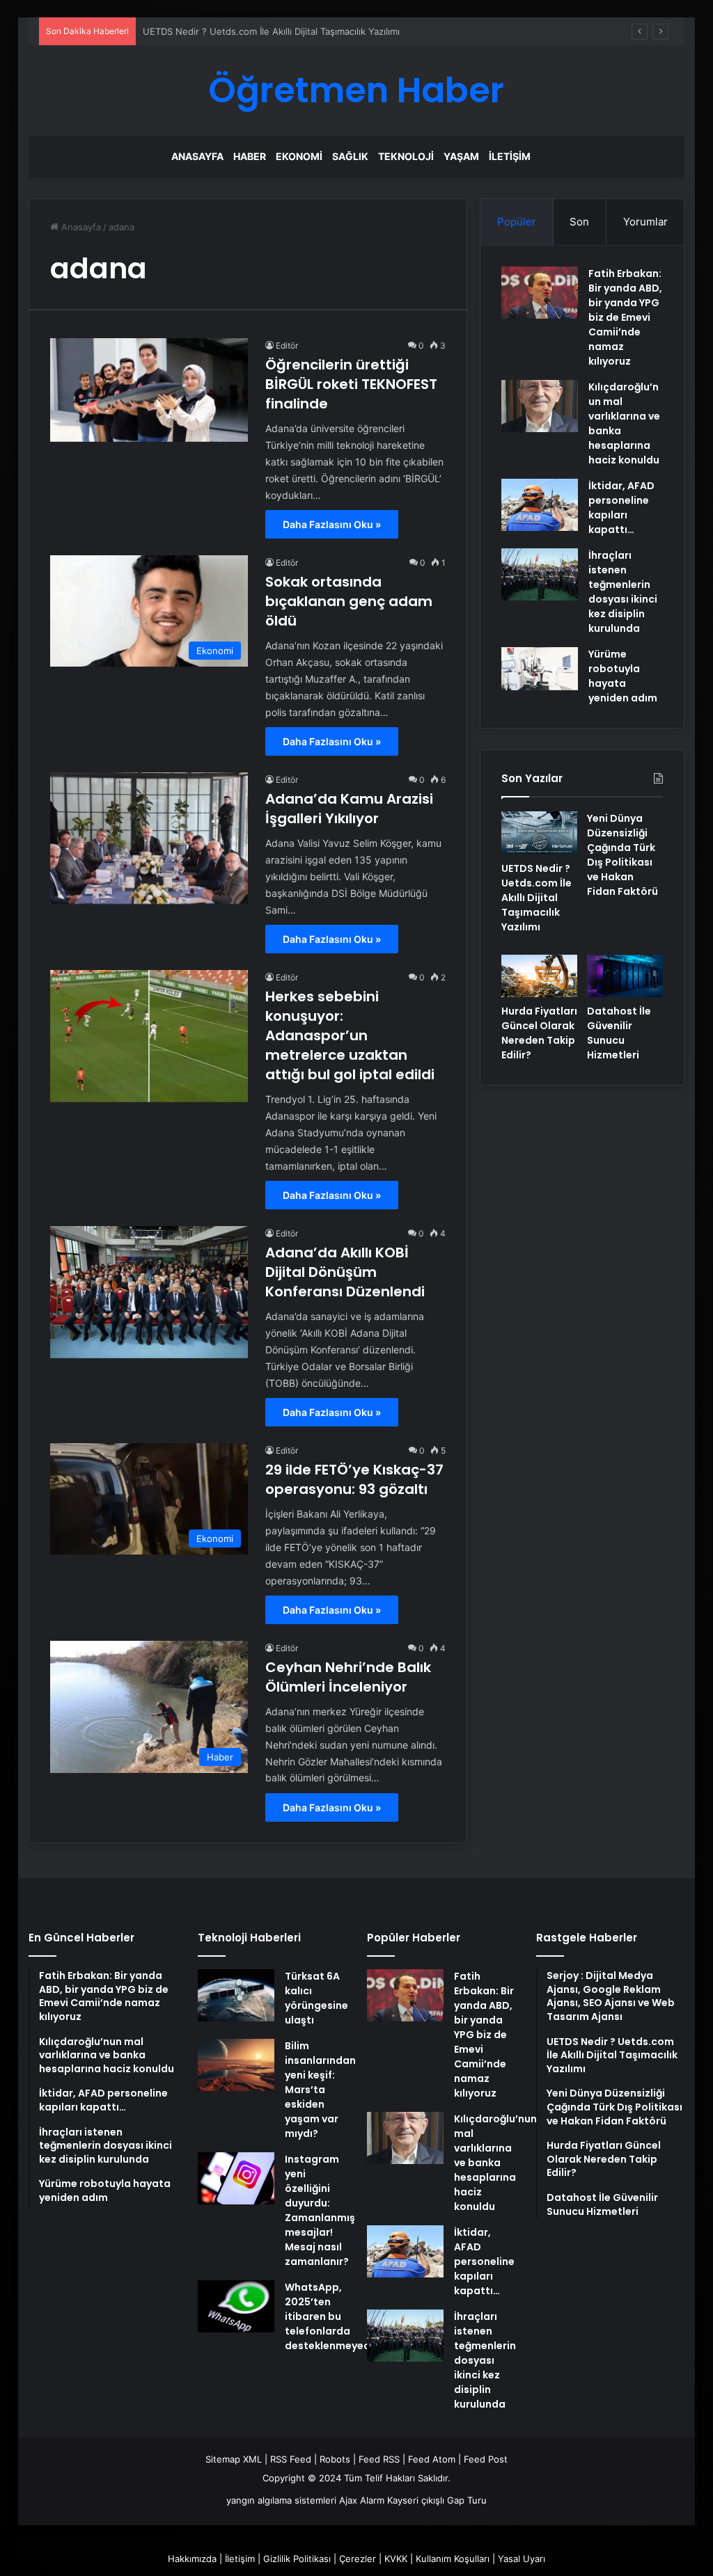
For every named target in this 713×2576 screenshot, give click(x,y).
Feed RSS (379, 2459)
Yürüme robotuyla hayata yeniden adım (623, 676)
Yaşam (461, 156)
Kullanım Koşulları (453, 2559)
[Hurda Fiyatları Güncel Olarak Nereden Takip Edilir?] (539, 976)
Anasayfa (197, 156)
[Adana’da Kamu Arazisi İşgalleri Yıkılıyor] (149, 838)
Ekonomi (299, 156)
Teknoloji (406, 156)
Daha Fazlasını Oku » (332, 524)
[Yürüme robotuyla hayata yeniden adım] (540, 669)
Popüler (517, 222)
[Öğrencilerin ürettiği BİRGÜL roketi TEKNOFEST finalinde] (149, 390)
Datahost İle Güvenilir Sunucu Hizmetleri (619, 1033)
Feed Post (486, 2459)
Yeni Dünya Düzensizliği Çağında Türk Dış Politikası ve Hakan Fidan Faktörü (622, 855)
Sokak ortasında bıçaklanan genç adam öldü (349, 601)
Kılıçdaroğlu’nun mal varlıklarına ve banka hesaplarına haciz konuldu (495, 2163)
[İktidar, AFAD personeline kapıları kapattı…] (540, 505)
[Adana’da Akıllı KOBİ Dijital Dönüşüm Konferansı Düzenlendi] (149, 1292)
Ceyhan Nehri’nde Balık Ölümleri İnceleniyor (348, 1677)
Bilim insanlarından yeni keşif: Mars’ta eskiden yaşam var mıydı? (320, 2090)
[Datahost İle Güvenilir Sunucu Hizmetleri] (625, 976)
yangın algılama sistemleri (281, 2500)
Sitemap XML (234, 2459)
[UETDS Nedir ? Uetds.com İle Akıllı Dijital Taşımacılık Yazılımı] (539, 833)
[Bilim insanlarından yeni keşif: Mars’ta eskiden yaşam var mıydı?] (236, 2065)
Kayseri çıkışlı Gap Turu (437, 2500)
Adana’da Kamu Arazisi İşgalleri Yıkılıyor (349, 809)
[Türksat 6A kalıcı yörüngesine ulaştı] (236, 1995)
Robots (335, 2459)
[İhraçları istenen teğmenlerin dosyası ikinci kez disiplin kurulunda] (540, 574)
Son (579, 222)
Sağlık (350, 156)
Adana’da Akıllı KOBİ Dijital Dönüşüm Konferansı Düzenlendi (345, 1272)
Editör (287, 345)
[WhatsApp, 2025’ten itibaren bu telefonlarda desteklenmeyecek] (236, 2306)
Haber (250, 156)
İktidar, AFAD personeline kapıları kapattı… (621, 508)
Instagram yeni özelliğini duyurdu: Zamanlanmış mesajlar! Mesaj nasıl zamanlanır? (320, 2210)
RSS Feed (291, 2459)
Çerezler (358, 2559)
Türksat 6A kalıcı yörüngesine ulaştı (316, 1998)
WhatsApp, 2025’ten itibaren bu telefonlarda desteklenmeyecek (333, 2316)
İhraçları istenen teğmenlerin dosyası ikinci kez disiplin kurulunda (623, 592)
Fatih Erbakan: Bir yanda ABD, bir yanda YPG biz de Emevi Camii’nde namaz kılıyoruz (625, 317)
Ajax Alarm (362, 2500)
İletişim (510, 156)
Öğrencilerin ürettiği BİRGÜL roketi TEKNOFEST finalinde (351, 384)
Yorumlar (645, 222)
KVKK (396, 2559)
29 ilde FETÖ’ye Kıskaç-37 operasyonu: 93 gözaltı (354, 1479)
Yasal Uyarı (522, 2559)
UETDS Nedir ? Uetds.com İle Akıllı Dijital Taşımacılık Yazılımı (536, 898)
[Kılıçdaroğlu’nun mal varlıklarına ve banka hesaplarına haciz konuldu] (540, 406)
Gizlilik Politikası (297, 2559)
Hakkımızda (192, 2559)
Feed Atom (432, 2459)
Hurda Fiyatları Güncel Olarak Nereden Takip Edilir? (539, 1033)
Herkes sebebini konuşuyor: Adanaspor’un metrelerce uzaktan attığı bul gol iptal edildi (350, 1035)
